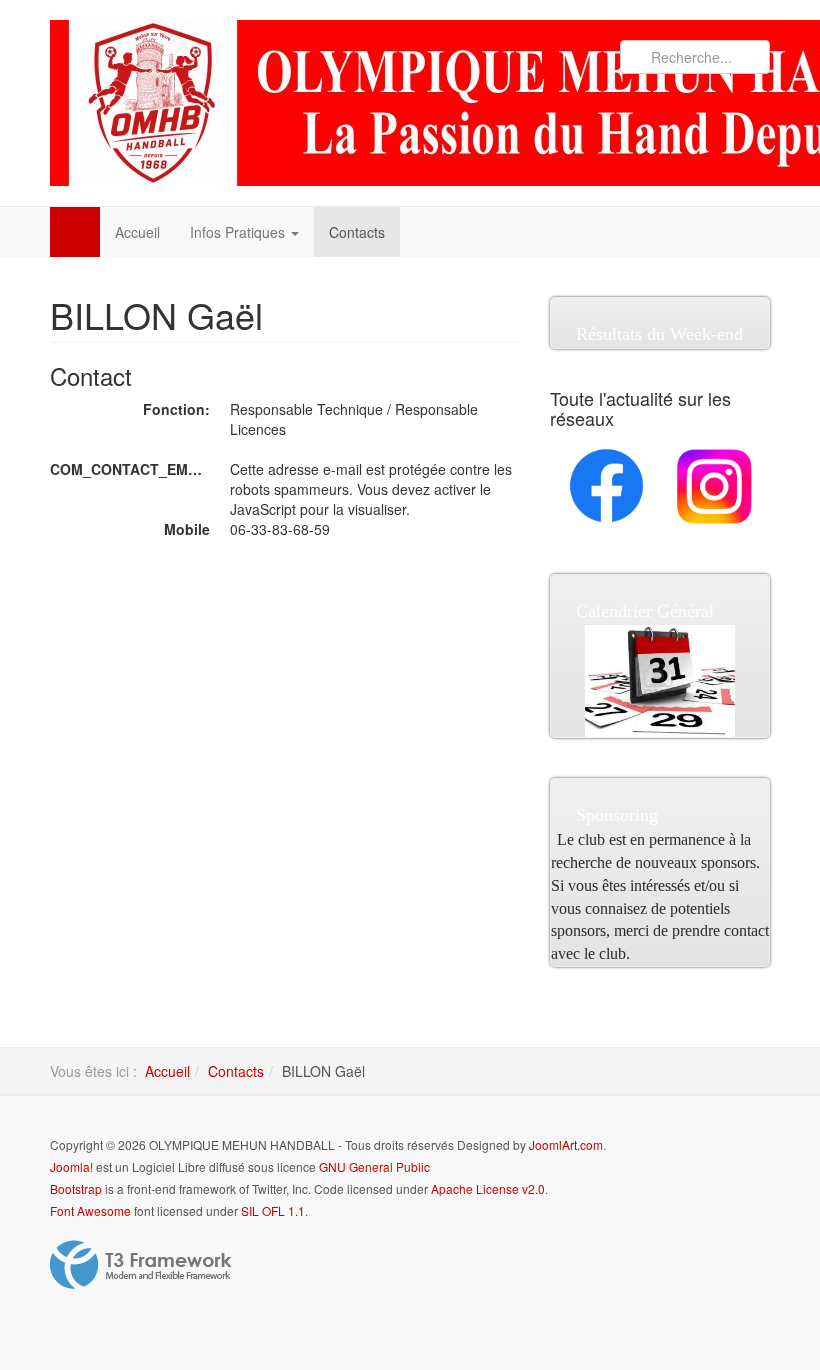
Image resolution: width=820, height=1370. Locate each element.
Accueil (137, 232)
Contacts (357, 232)
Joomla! (71, 1166)
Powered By (141, 1265)
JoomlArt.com (566, 1144)
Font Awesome (90, 1210)
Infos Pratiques (239, 232)
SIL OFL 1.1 (273, 1210)
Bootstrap (76, 1188)
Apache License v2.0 (488, 1188)
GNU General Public (374, 1166)
